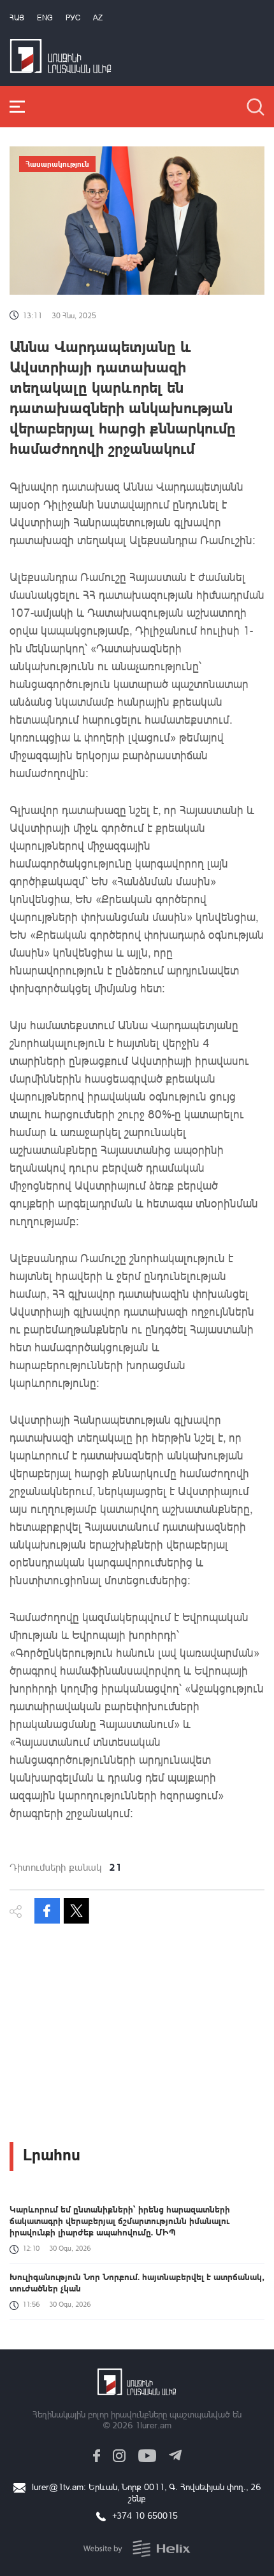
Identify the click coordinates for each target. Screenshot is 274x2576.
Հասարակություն (57, 164)
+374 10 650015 (145, 2515)
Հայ (17, 18)
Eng (45, 18)
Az (98, 18)
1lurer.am (153, 2425)
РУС (73, 18)
